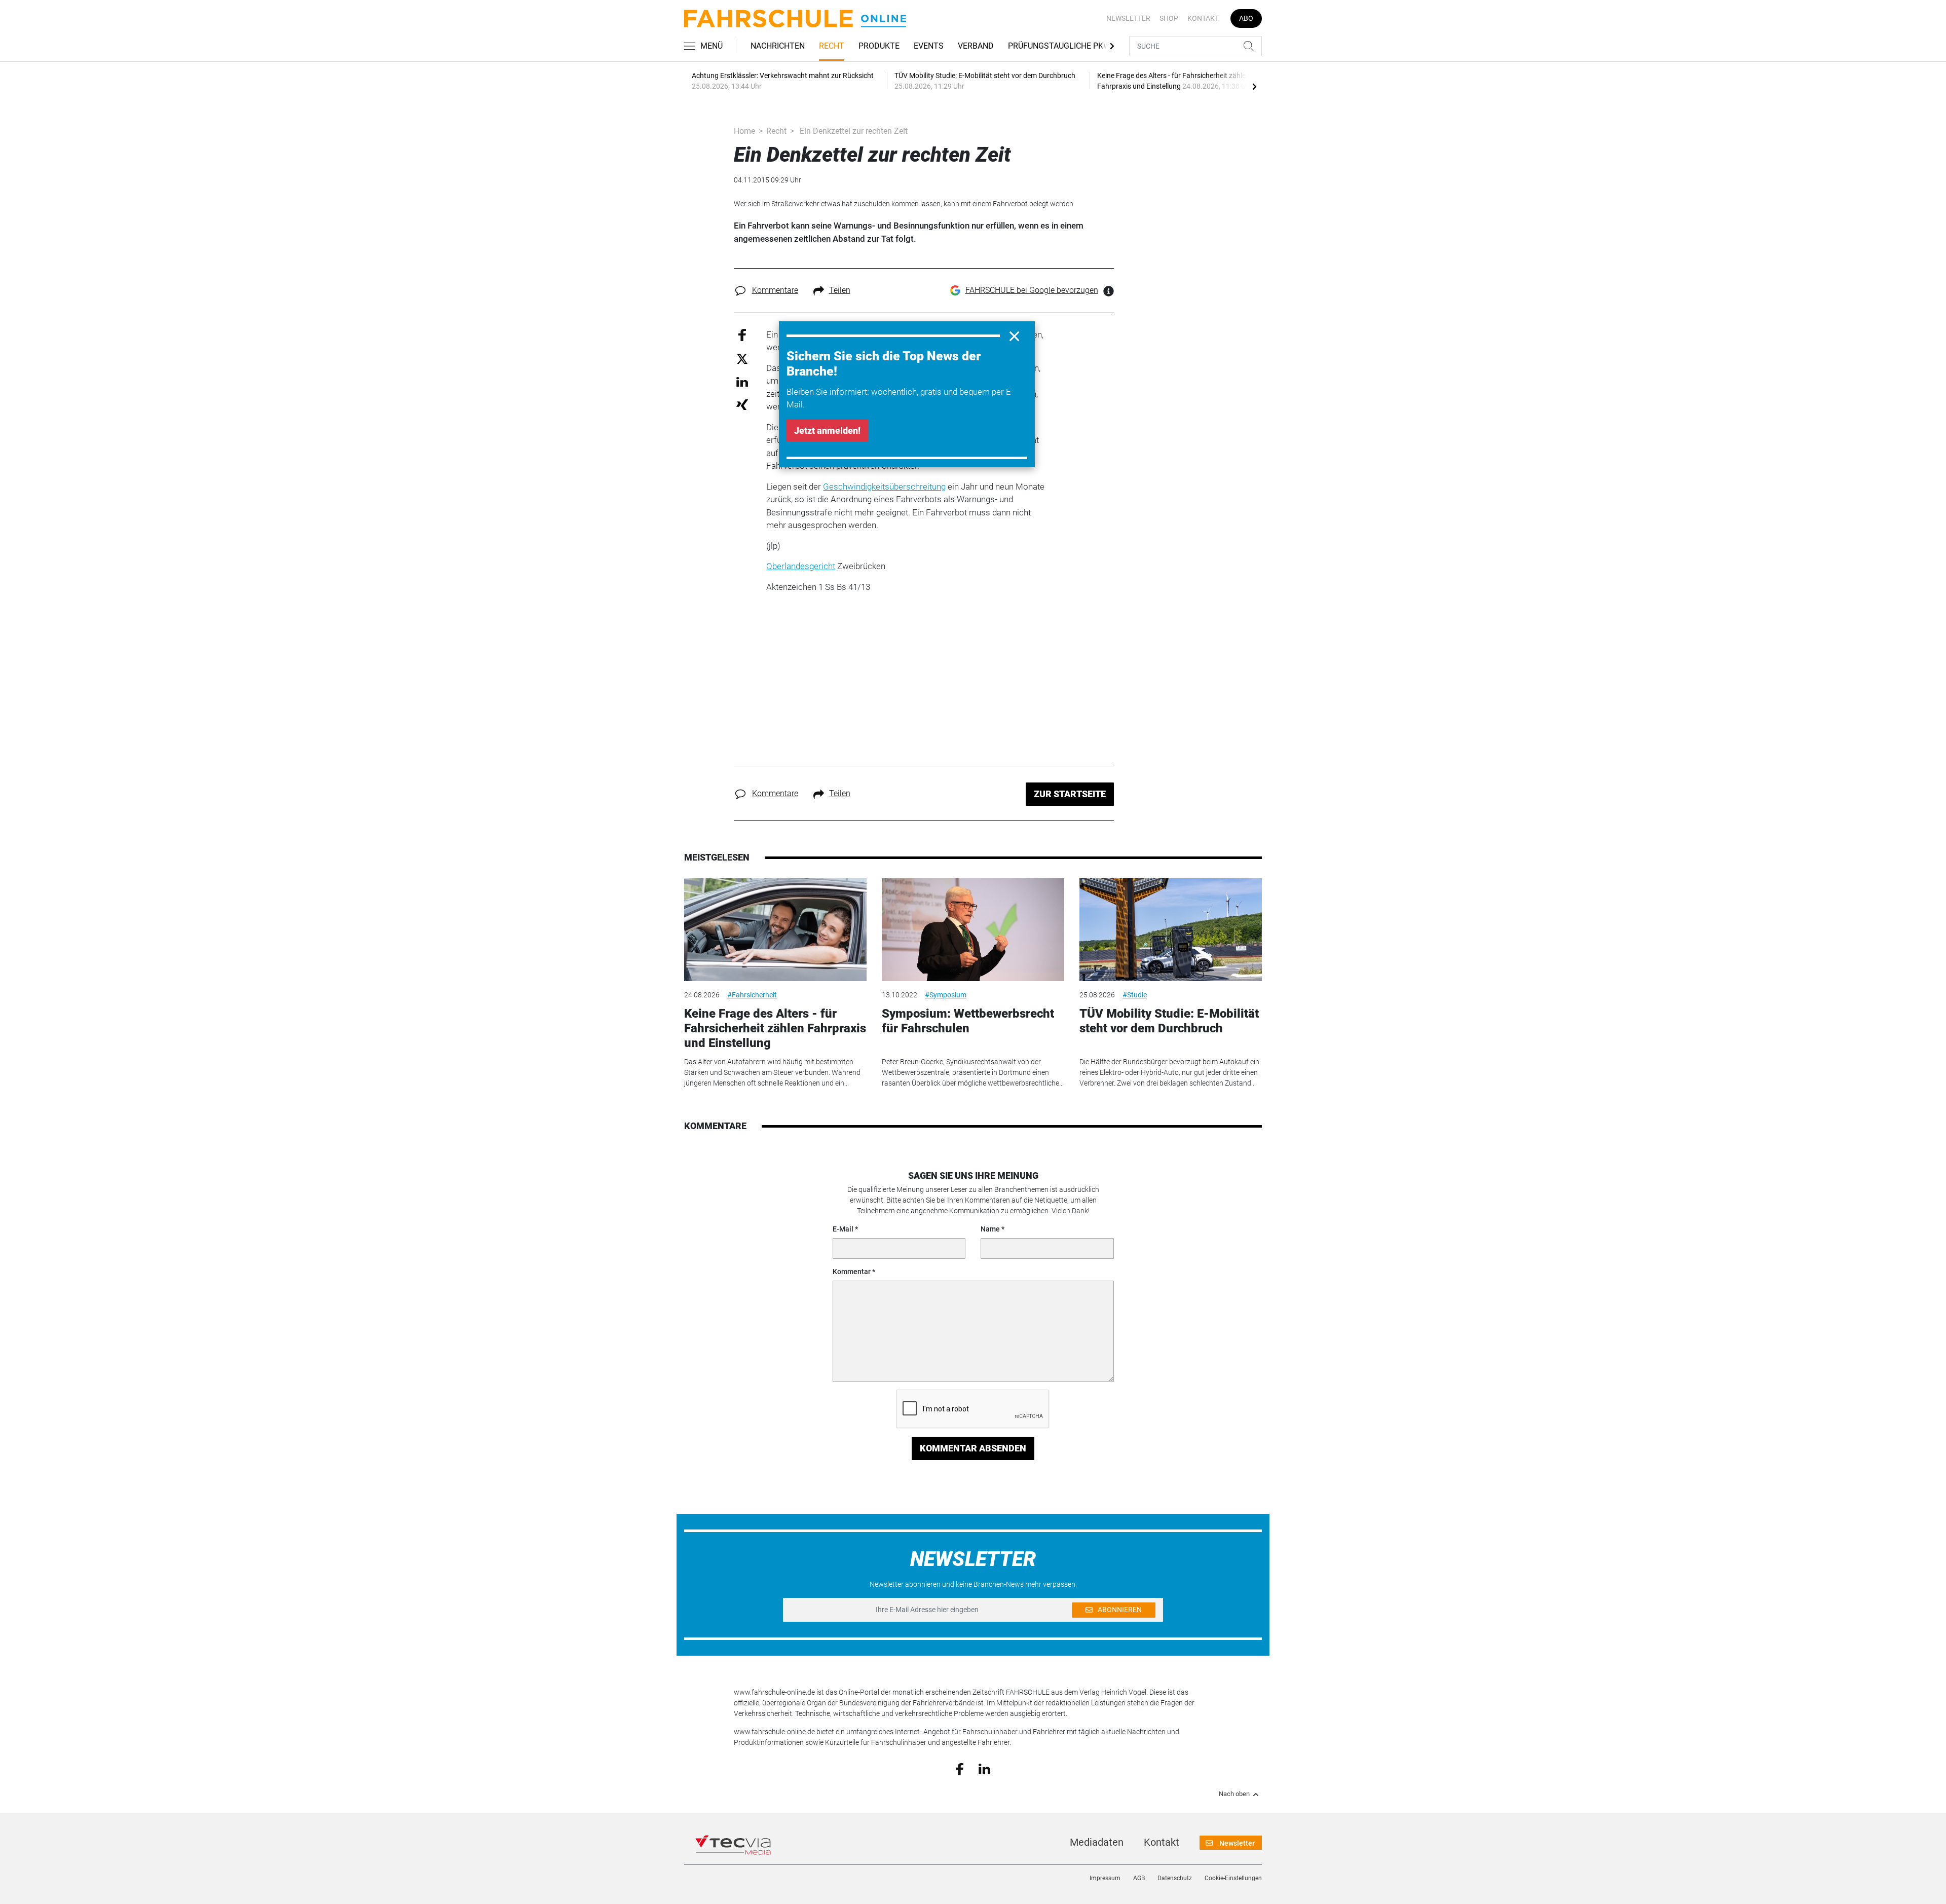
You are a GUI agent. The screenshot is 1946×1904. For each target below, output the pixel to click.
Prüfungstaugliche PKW (1059, 46)
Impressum (1105, 1878)
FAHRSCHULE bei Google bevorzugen (1032, 290)
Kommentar (852, 1272)
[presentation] (1254, 86)
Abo (1246, 18)
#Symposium (946, 995)
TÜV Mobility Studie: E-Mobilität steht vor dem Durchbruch (1169, 1021)
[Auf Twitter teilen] (742, 359)
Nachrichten (778, 46)
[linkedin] (984, 1768)
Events (929, 46)
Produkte (879, 46)
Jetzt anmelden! (827, 431)
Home (744, 131)
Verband (976, 46)
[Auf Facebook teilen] (742, 334)
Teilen (840, 290)
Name (990, 1229)
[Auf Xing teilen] (742, 404)
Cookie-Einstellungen (1233, 1878)
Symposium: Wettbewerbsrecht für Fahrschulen (968, 1021)
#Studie (1135, 995)
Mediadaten (1097, 1842)
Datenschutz (1175, 1878)
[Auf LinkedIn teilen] (742, 381)
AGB (1139, 1878)
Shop (1169, 18)
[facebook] (960, 1769)
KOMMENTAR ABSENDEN (973, 1448)
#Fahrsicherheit (752, 995)
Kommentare (775, 290)
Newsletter (1128, 18)
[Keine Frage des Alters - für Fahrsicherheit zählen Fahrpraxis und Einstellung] (775, 930)
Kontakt (1203, 18)
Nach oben (1234, 1794)
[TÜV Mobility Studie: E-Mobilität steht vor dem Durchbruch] (1171, 930)
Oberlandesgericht (801, 566)
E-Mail (843, 1229)
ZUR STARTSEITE (1070, 794)
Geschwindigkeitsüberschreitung (884, 487)
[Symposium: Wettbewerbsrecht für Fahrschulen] (973, 930)
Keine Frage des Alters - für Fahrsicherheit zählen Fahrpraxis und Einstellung (775, 1028)
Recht (832, 46)
